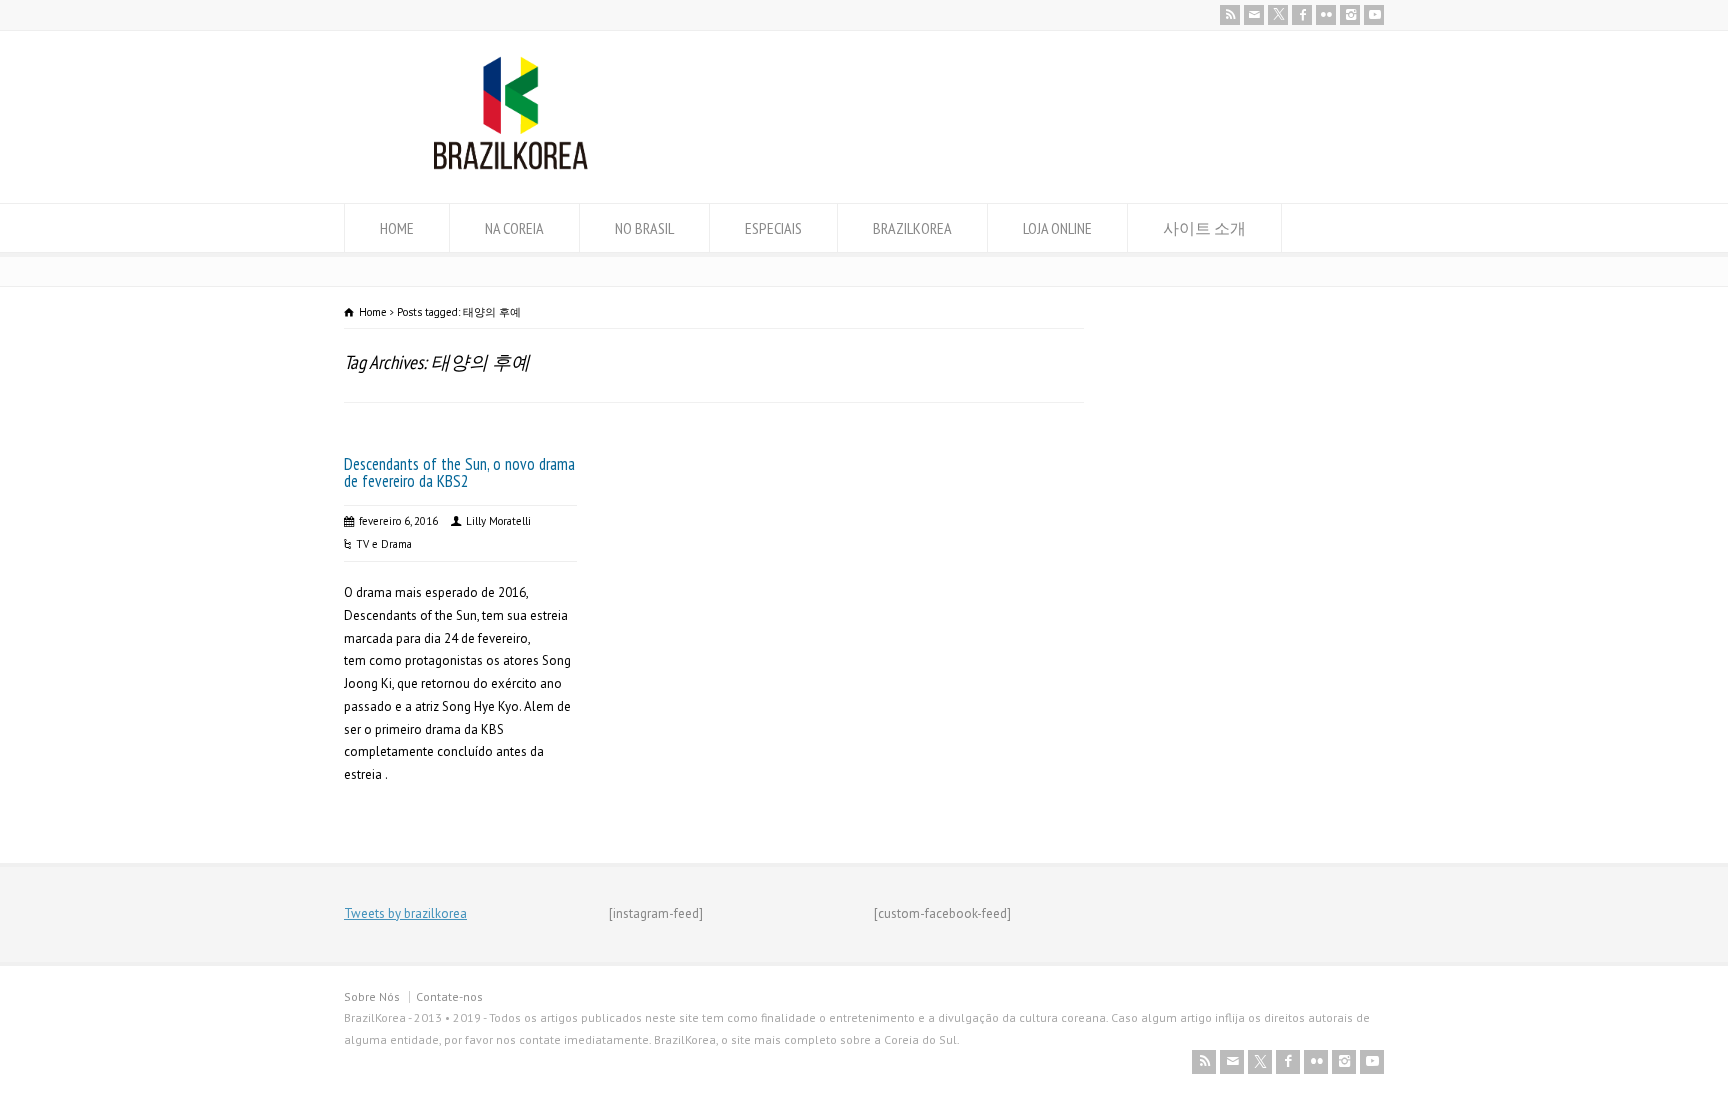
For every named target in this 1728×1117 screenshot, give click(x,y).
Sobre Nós (372, 996)
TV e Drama (384, 544)
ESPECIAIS (773, 228)
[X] (1278, 15)
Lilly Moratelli (498, 521)
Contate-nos (449, 996)
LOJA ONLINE (1057, 228)
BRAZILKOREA (912, 228)
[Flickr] (1326, 15)
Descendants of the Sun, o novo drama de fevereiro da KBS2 (459, 472)
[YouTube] (1374, 15)
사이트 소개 (1204, 228)
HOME (397, 228)
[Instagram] (1350, 15)
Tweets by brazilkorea (405, 913)
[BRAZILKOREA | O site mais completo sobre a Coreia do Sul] (510, 165)
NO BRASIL (644, 228)
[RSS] (1230, 15)
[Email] (1254, 15)
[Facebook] (1302, 15)
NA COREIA (514, 228)
